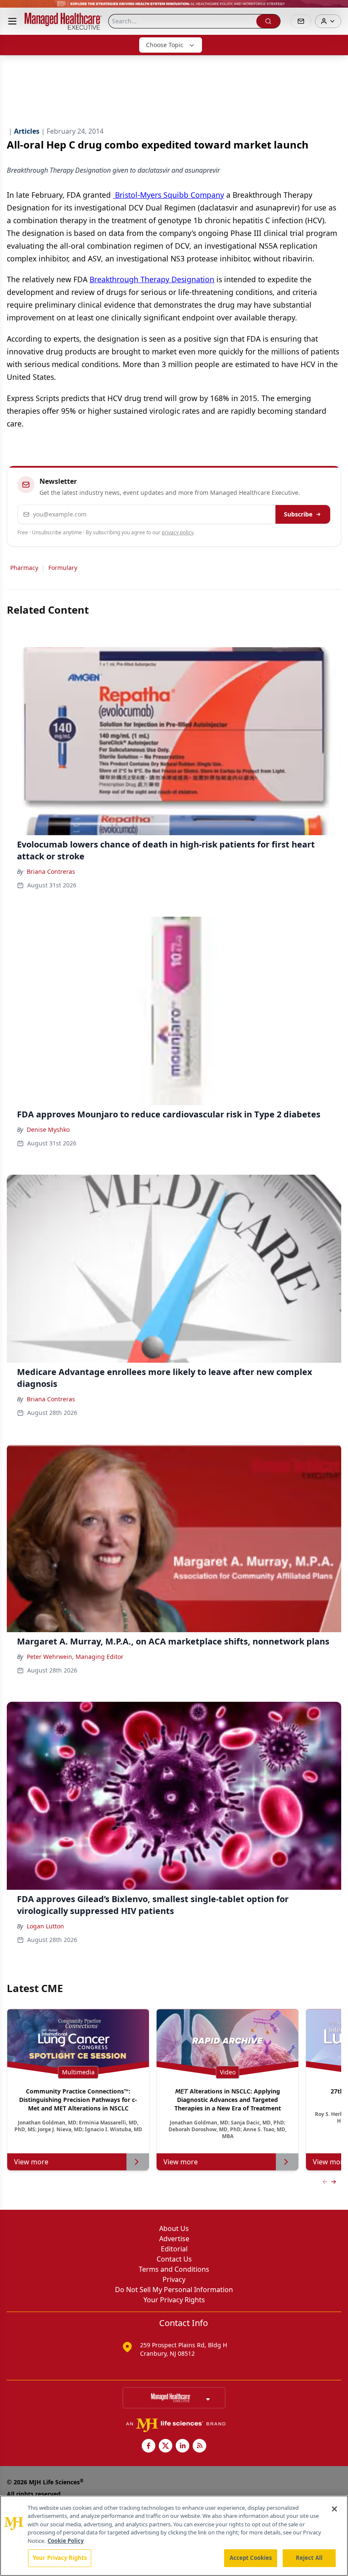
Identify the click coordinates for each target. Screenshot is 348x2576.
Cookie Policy (66, 2541)
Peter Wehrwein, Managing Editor (75, 1657)
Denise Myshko (48, 1129)
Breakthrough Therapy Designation (152, 279)
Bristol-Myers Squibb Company (168, 195)
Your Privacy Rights (174, 2300)
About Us (174, 2228)
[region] (174, 2536)
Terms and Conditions (174, 2269)
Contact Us (174, 2259)
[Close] (334, 2509)
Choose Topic (165, 45)
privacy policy (178, 532)
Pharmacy (24, 568)
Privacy (174, 2279)
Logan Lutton (45, 1926)
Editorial (174, 2249)
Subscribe (298, 514)
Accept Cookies (251, 2558)
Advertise (174, 2239)
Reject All (309, 2558)
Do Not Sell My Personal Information (174, 2290)
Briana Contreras (51, 871)
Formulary (63, 568)
